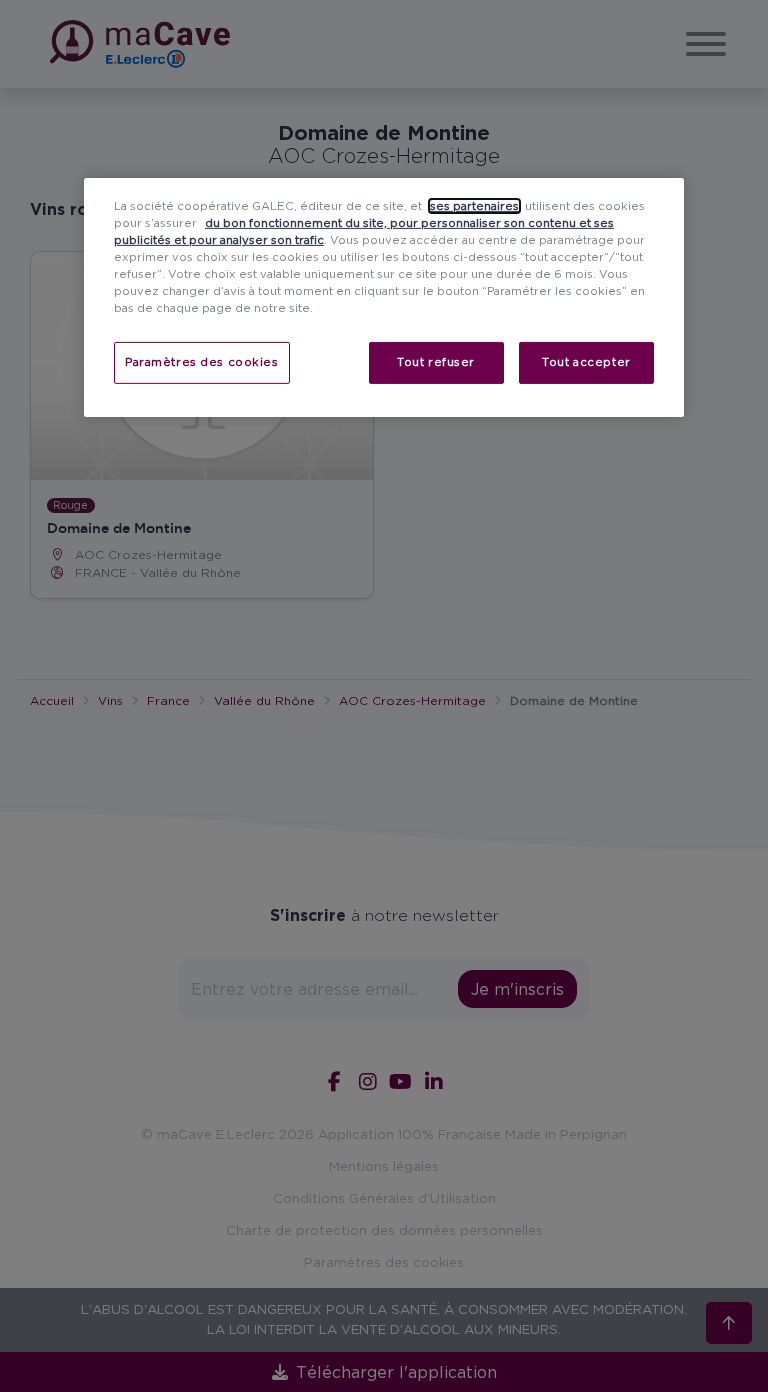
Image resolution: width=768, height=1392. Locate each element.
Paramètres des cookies (202, 362)
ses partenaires (474, 206)
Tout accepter (586, 362)
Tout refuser (436, 362)
